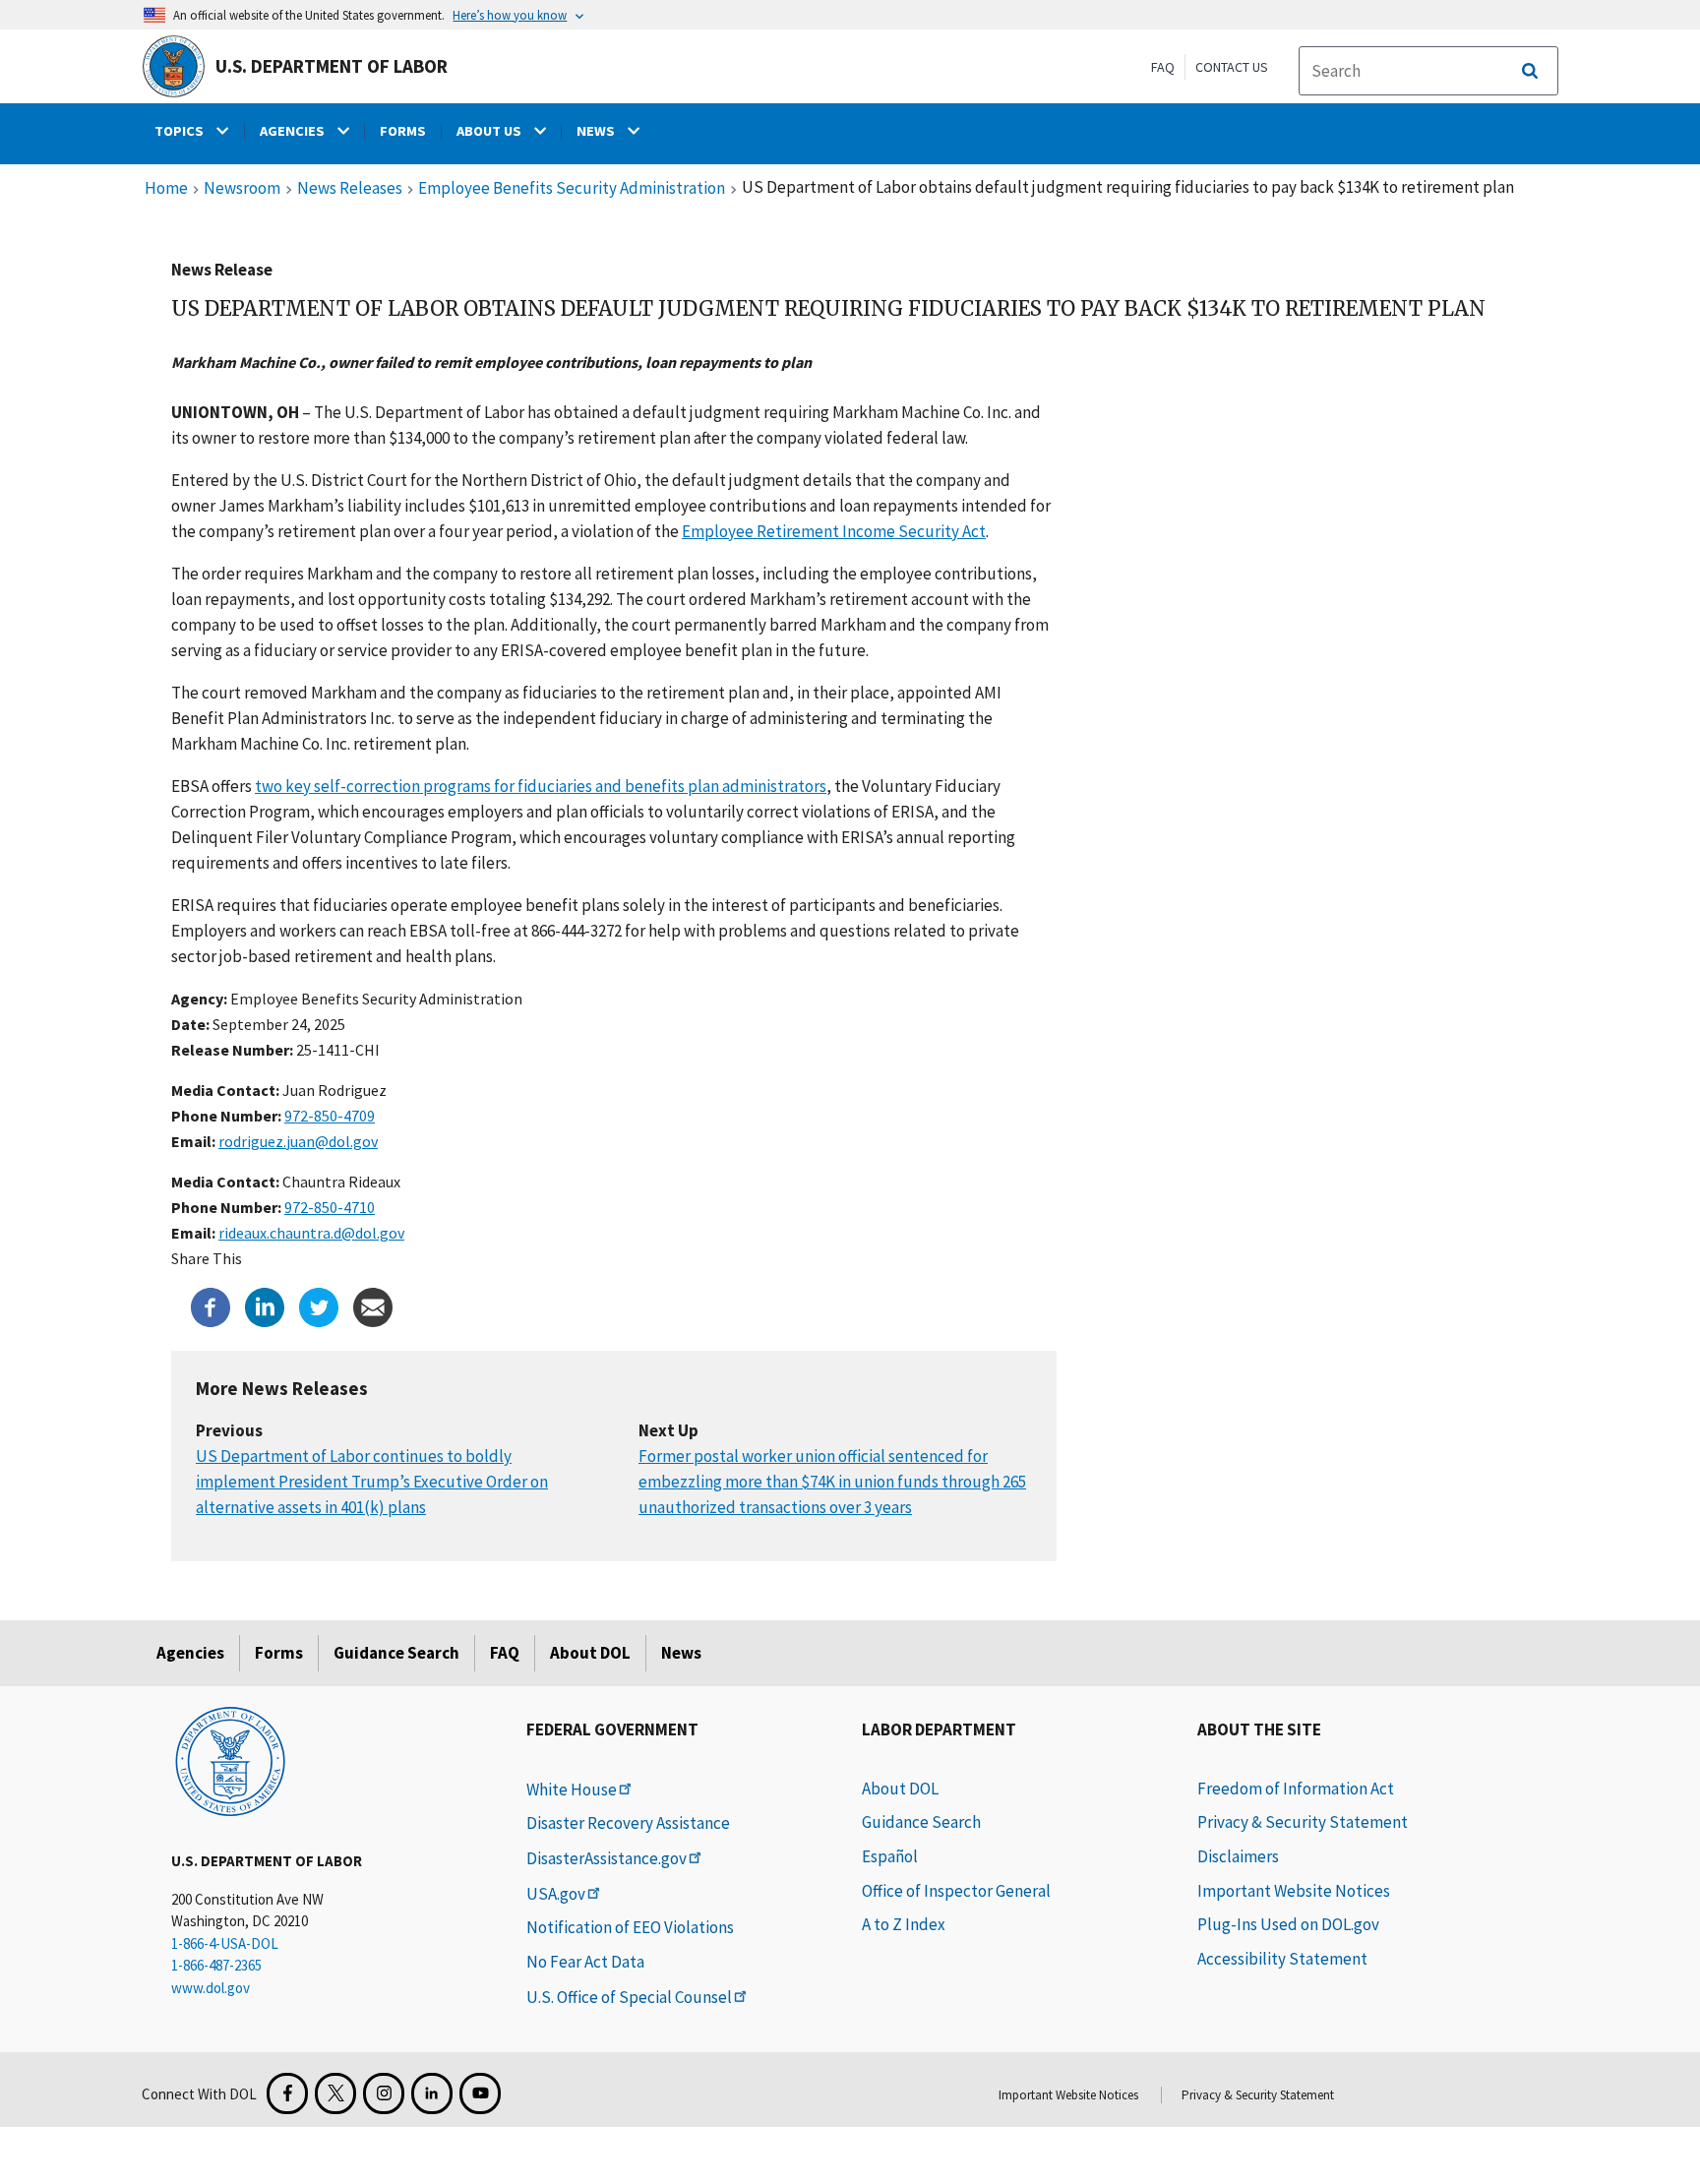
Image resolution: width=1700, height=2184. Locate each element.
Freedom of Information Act (1296, 1789)
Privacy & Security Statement (1303, 1822)
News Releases (350, 189)
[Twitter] (319, 1305)
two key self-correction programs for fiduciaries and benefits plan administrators (541, 786)
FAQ (1163, 67)
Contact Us (1232, 67)
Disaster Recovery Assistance (628, 1823)
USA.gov (556, 1894)
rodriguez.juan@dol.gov (298, 1141)
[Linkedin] (265, 1305)
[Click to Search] (1530, 71)
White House (572, 1790)
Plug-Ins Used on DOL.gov (1288, 1924)
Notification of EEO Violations (630, 1927)
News (681, 1653)
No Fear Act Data (585, 1962)
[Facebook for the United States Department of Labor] (287, 2093)
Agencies (190, 1653)
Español (890, 1856)
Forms (279, 1653)
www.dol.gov (211, 1988)
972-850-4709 (330, 1116)
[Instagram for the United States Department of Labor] (384, 2093)
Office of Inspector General (956, 1891)
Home (166, 189)
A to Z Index (904, 1924)
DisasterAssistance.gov (607, 1858)
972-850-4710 (330, 1207)
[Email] (373, 1305)
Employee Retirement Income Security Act (834, 531)
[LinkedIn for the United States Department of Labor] (432, 2093)
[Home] (230, 1760)
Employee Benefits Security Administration (572, 189)
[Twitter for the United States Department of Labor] (335, 2093)
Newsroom (242, 189)
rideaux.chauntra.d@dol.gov (311, 1233)
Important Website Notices (1294, 1891)
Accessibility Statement (1282, 1959)
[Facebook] (211, 1305)
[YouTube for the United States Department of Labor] (480, 2093)
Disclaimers (1238, 1856)
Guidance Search (396, 1653)
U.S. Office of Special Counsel (629, 1997)
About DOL (590, 1653)
